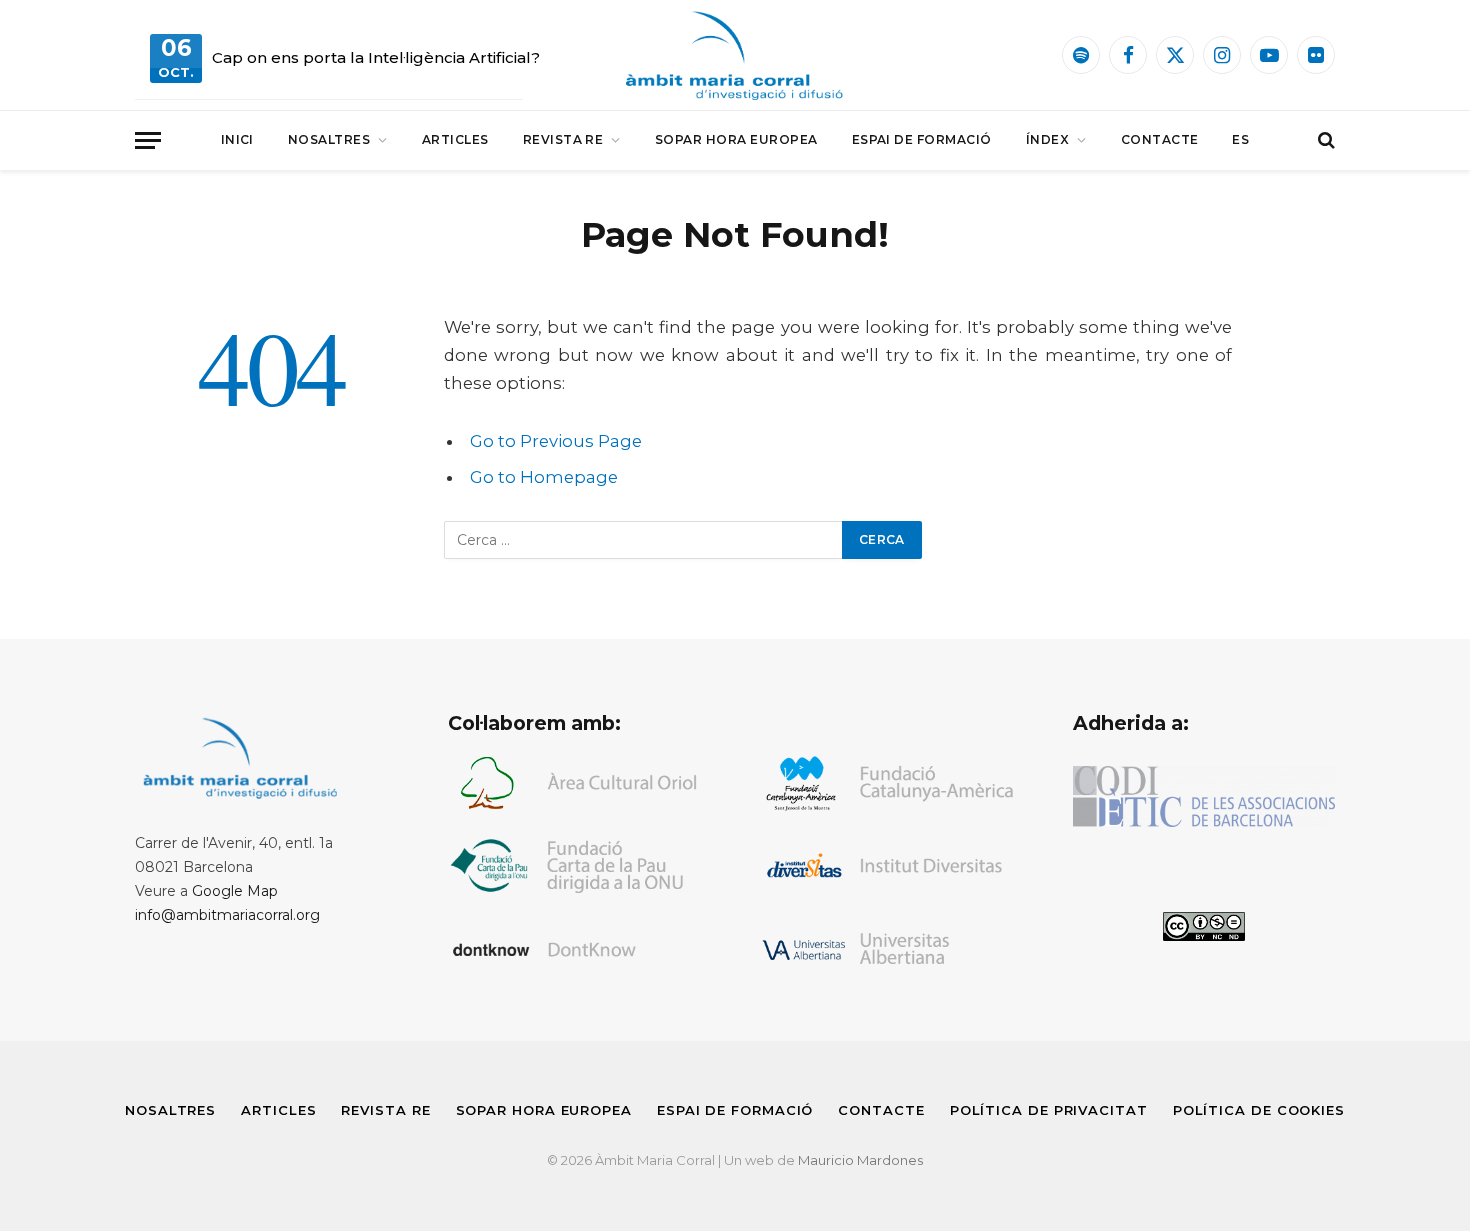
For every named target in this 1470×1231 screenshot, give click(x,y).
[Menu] (148, 140)
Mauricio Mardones (860, 1160)
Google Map (235, 891)
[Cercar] (1324, 140)
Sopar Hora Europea (736, 139)
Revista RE (563, 139)
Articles (455, 139)
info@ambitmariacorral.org (227, 915)
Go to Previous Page (556, 441)
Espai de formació (922, 139)
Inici (237, 139)
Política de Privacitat (1049, 1110)
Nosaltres (329, 139)
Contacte (1160, 139)
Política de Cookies (1259, 1110)
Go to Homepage (544, 477)
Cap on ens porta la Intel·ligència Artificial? (376, 57)
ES (1240, 139)
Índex (1047, 139)
